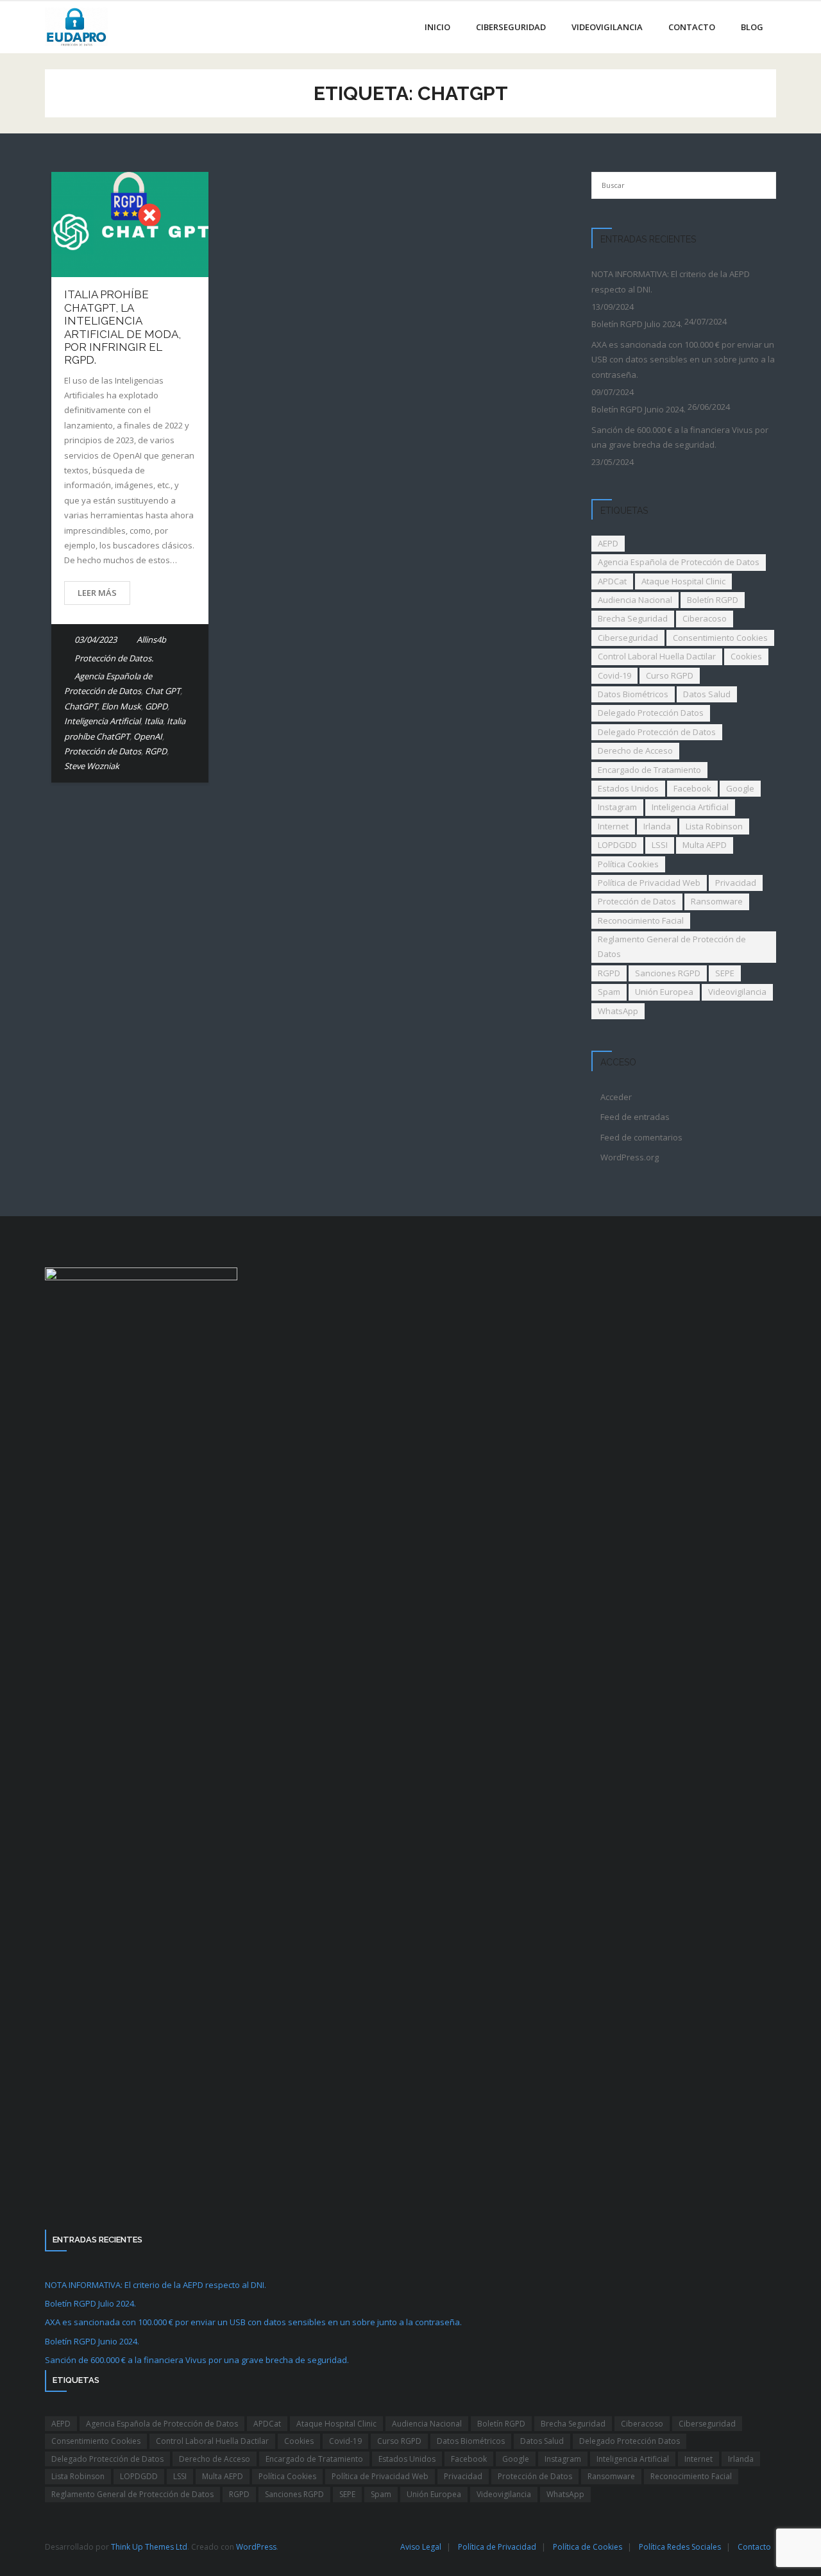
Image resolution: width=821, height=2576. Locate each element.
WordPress (256, 2547)
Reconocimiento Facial (641, 920)
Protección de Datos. (114, 658)
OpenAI (148, 736)
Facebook (692, 788)
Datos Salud (707, 694)
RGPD (156, 751)
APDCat (612, 581)
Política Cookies (628, 864)
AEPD (608, 543)
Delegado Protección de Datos (657, 732)
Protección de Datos (103, 751)
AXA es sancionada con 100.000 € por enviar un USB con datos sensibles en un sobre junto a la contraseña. (683, 360)
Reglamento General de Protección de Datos (672, 946)
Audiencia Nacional (635, 600)
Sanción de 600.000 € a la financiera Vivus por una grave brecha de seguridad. (680, 437)
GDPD (156, 706)
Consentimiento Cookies (720, 638)
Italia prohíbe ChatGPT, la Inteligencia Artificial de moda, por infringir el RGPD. (123, 327)
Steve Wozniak (92, 766)
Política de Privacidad (497, 2547)
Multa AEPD (705, 845)
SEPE (725, 973)
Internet (613, 826)
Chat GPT (163, 691)
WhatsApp (618, 1011)
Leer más (97, 593)
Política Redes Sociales (680, 2547)
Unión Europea (664, 992)
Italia (154, 721)
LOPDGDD (617, 845)
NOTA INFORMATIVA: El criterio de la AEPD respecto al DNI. (671, 281)
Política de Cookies (588, 2547)
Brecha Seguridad (633, 618)
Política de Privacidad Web (649, 883)
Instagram (617, 807)
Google (740, 788)
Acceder (616, 1097)
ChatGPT (81, 706)
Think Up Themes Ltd (149, 2547)
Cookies (746, 656)
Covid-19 (614, 675)
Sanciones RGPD (668, 973)
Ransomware (717, 901)
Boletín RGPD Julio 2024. (637, 324)
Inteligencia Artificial (102, 721)
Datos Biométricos (633, 694)
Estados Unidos (628, 788)
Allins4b (151, 640)
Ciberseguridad (628, 638)
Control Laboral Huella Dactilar (657, 656)
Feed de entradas (635, 1117)
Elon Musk (121, 706)
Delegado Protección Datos (651, 713)
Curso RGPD (670, 675)
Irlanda (657, 826)
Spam (609, 992)
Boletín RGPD (713, 600)
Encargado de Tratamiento (649, 770)
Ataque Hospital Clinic (683, 581)
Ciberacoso (705, 618)
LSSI (660, 845)
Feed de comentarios (641, 1137)
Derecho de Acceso (635, 750)
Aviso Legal (421, 2547)
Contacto (754, 2547)
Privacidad (736, 883)
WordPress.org (630, 1157)
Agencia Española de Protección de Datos (679, 562)
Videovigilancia (737, 992)
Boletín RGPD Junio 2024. (639, 409)
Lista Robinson (714, 826)
